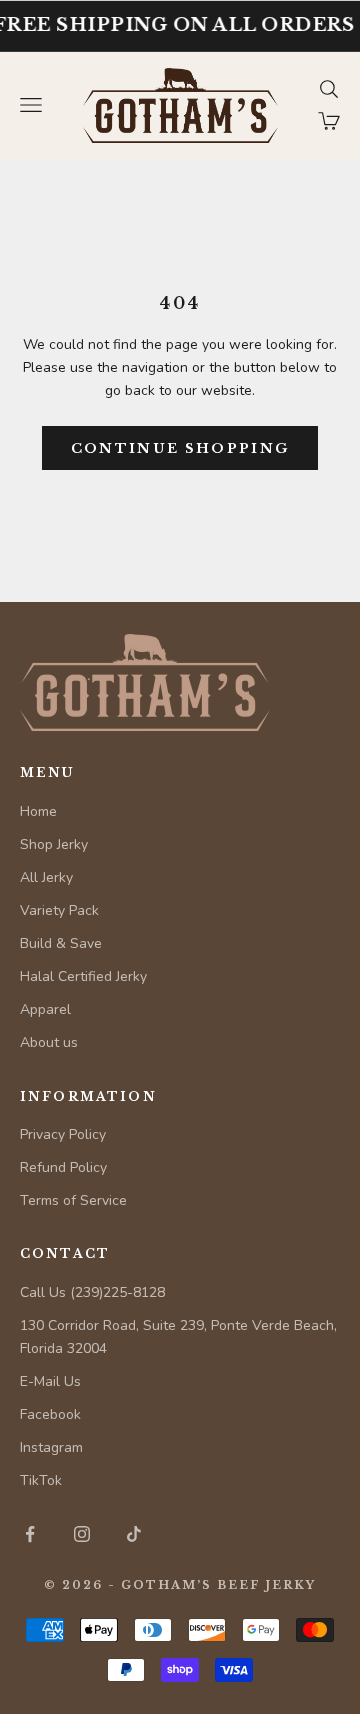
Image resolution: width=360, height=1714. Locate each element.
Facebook (50, 1414)
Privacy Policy (63, 1134)
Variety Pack (59, 910)
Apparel (45, 1009)
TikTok (41, 1480)
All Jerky (46, 877)
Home (38, 811)
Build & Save (61, 943)
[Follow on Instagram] (82, 1534)
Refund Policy (63, 1167)
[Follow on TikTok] (134, 1534)
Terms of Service (73, 1200)
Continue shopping (180, 448)
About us (49, 1042)
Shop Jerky (54, 844)
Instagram (51, 1447)
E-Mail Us (50, 1381)
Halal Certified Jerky (83, 976)
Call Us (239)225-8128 (92, 1292)
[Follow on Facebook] (30, 1534)
